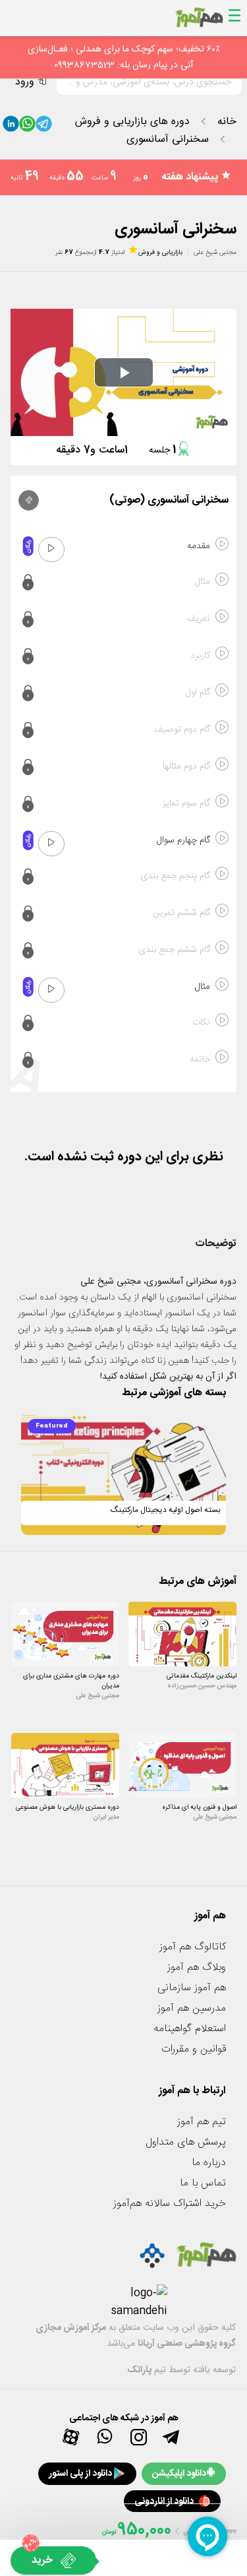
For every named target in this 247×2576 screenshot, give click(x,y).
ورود (25, 82)
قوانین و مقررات (194, 2049)
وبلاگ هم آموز (197, 1967)
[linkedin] (11, 127)
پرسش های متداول (186, 2142)
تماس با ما (203, 2183)
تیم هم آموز (202, 2122)
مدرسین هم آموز (192, 2008)
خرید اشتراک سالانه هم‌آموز (170, 2204)
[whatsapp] (27, 127)
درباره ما (209, 2163)
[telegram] (44, 127)
